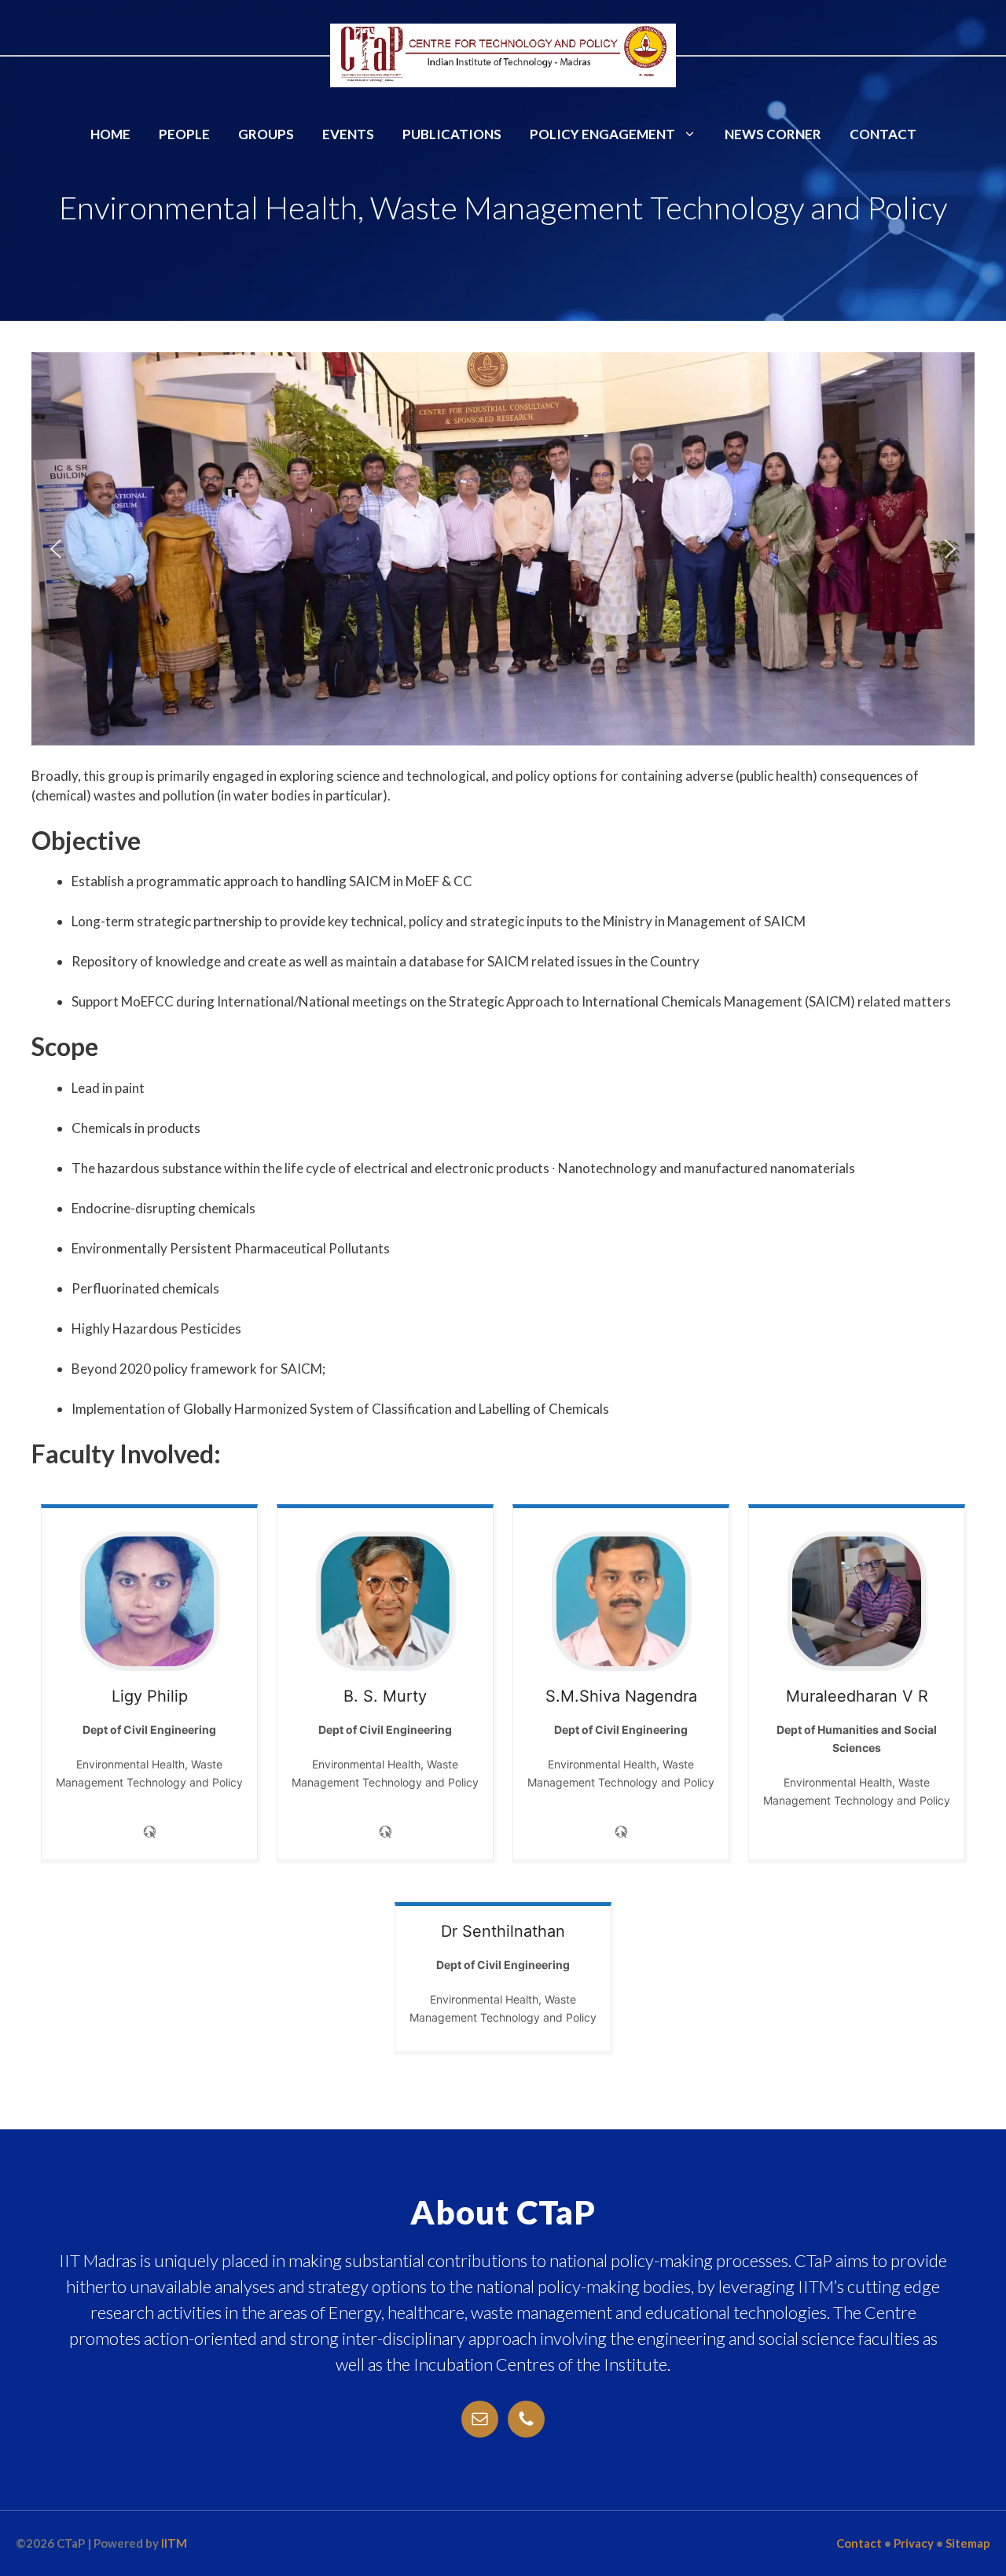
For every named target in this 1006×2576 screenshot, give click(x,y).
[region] (503, 549)
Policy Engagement (602, 134)
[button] (56, 549)
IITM (174, 2543)
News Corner (773, 134)
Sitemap (968, 2543)
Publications (452, 134)
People (184, 134)
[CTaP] (503, 54)
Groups (266, 134)
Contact (883, 134)
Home (110, 134)
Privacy (914, 2543)
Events (348, 134)
